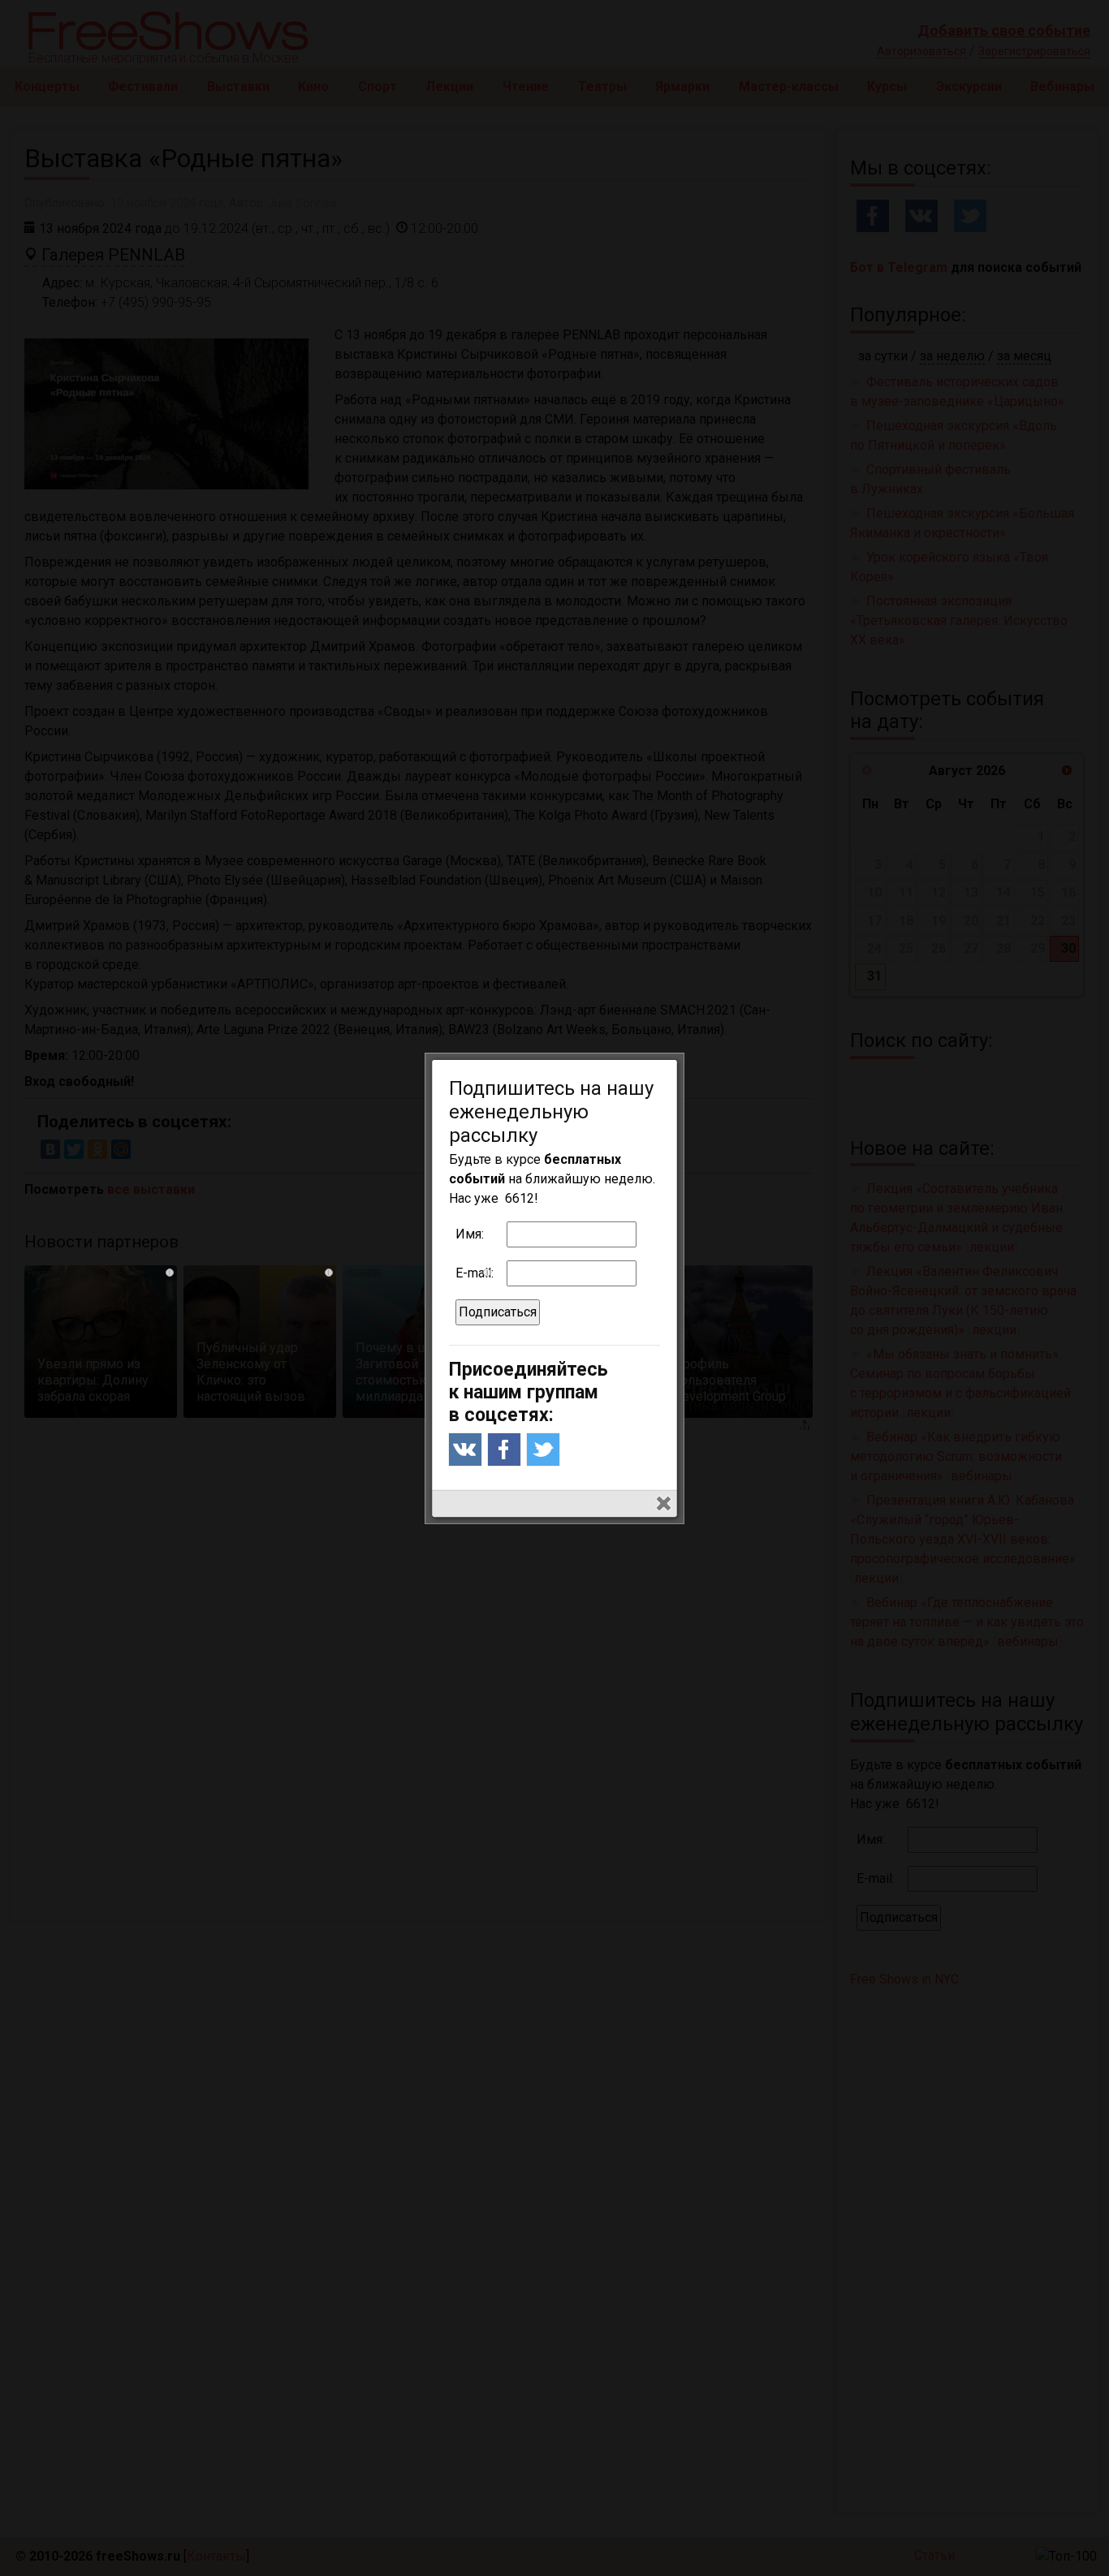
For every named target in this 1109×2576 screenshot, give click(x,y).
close (664, 1503)
